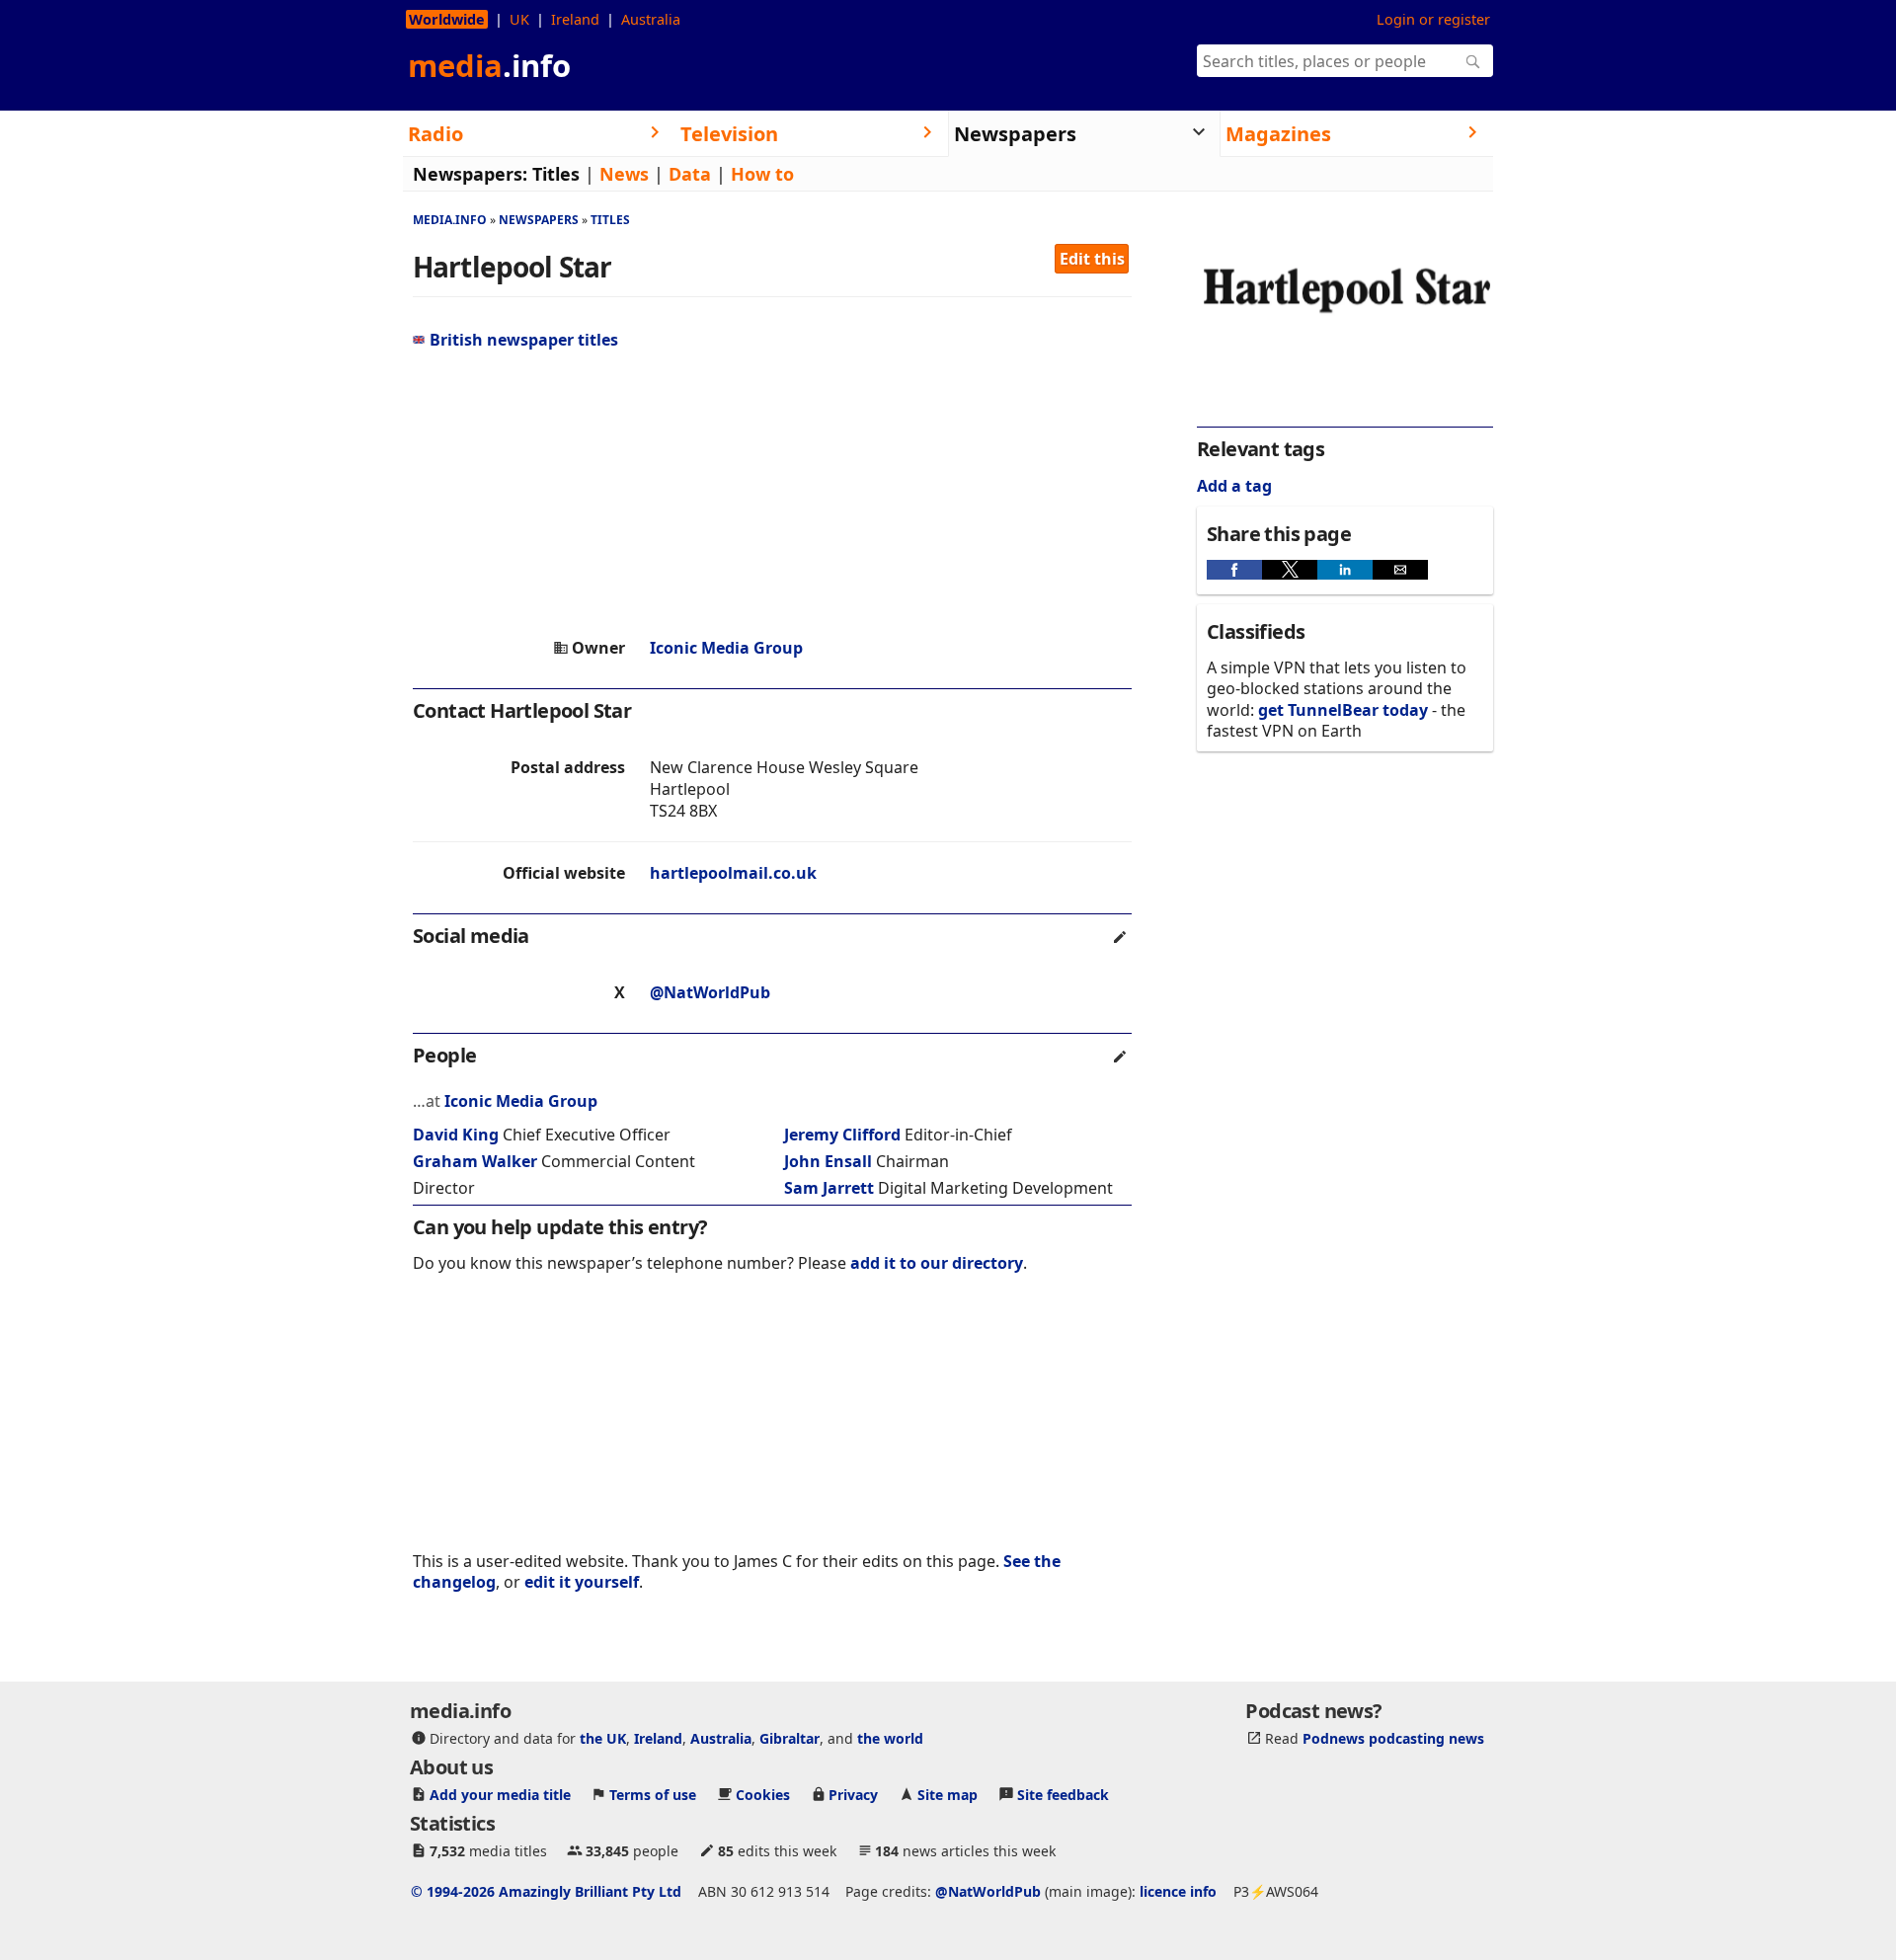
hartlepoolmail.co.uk (733, 873)
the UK (603, 1738)
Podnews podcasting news (1393, 1738)
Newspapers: (470, 174)
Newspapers (539, 220)
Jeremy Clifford (842, 1135)
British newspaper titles (524, 340)
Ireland (575, 19)
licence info (1178, 1891)
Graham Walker (475, 1161)
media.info (450, 220)
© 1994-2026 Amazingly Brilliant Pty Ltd (546, 1891)
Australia (651, 19)
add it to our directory (937, 1263)
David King (456, 1135)
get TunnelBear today (1343, 710)
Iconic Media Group (726, 648)
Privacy (853, 1795)
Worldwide (447, 19)
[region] (772, 494)
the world (890, 1738)
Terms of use (653, 1795)
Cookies (763, 1795)
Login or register (1433, 19)
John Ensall (828, 1161)
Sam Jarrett (829, 1188)
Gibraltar (790, 1738)
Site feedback (1063, 1795)
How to (762, 174)
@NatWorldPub (710, 992)
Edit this (1092, 259)
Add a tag (1234, 486)
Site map (948, 1795)
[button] (1234, 570)
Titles (556, 174)
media (489, 65)
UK (519, 19)
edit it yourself (582, 1582)
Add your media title (500, 1795)
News (624, 174)
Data (690, 174)
